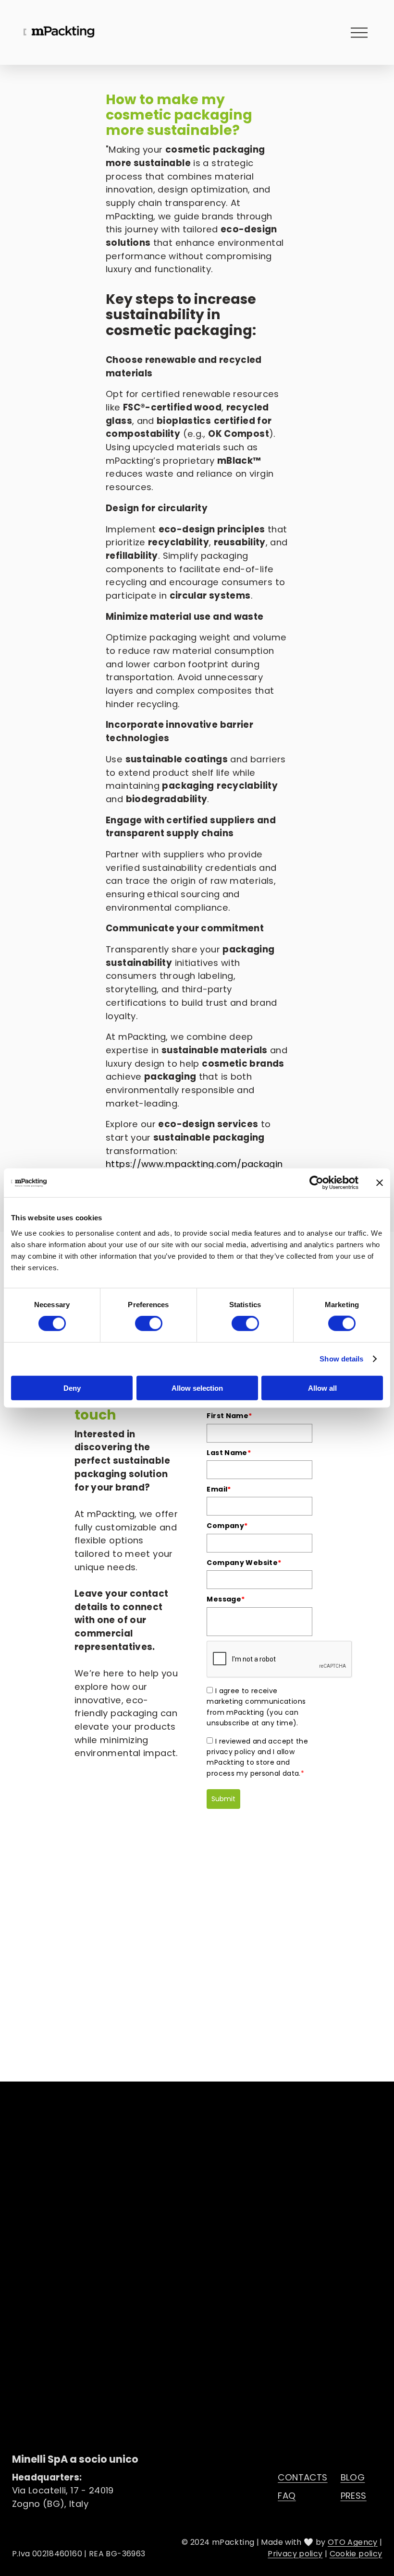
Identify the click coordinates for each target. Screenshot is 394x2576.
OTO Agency (353, 2542)
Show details (341, 1359)
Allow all (322, 1388)
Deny (72, 1388)
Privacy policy (295, 2554)
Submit (223, 1799)
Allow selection (197, 1388)
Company (227, 1526)
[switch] (149, 1324)
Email (219, 1489)
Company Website (244, 1563)
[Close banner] (380, 1183)
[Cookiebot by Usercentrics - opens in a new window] (316, 1183)
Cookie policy (356, 2554)
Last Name (229, 1453)
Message (226, 1599)
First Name (229, 1416)
